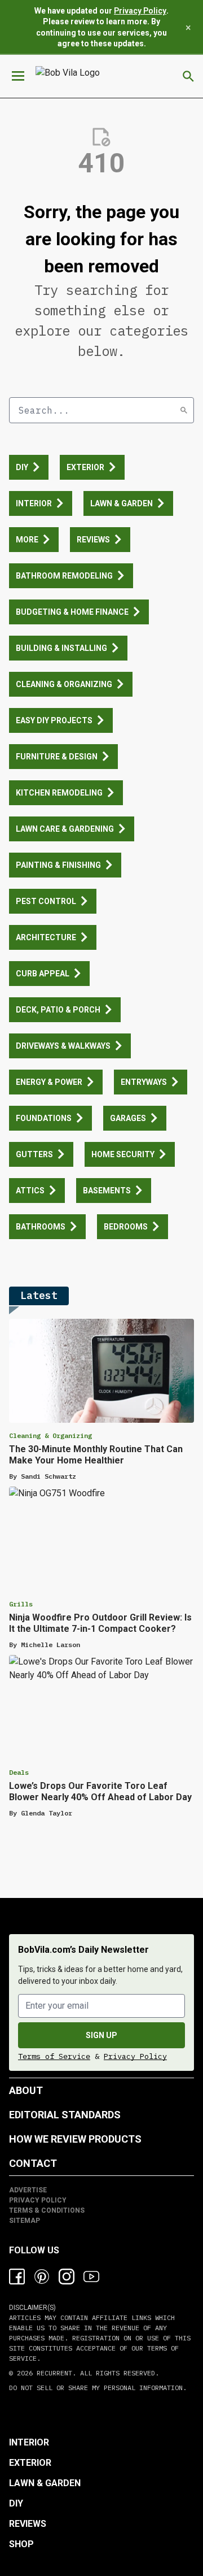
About (26, 2090)
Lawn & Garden (45, 2483)
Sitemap (25, 2221)
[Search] (184, 410)
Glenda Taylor (47, 1813)
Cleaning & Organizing (50, 1435)
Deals (19, 1772)
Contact (33, 2163)
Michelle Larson (50, 1645)
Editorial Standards (65, 2115)
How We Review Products (75, 2139)
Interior (29, 2442)
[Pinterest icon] (42, 2277)
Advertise (28, 2190)
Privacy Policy (140, 11)
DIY (16, 2503)
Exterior (30, 2463)
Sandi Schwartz (48, 1476)
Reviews (28, 2524)
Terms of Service (54, 2056)
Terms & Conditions (47, 2210)
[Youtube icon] (91, 2277)
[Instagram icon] (67, 2277)
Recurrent (52, 2373)
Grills (21, 1604)
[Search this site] (188, 76)
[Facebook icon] (17, 2277)
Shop (21, 2544)
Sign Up (101, 2035)
